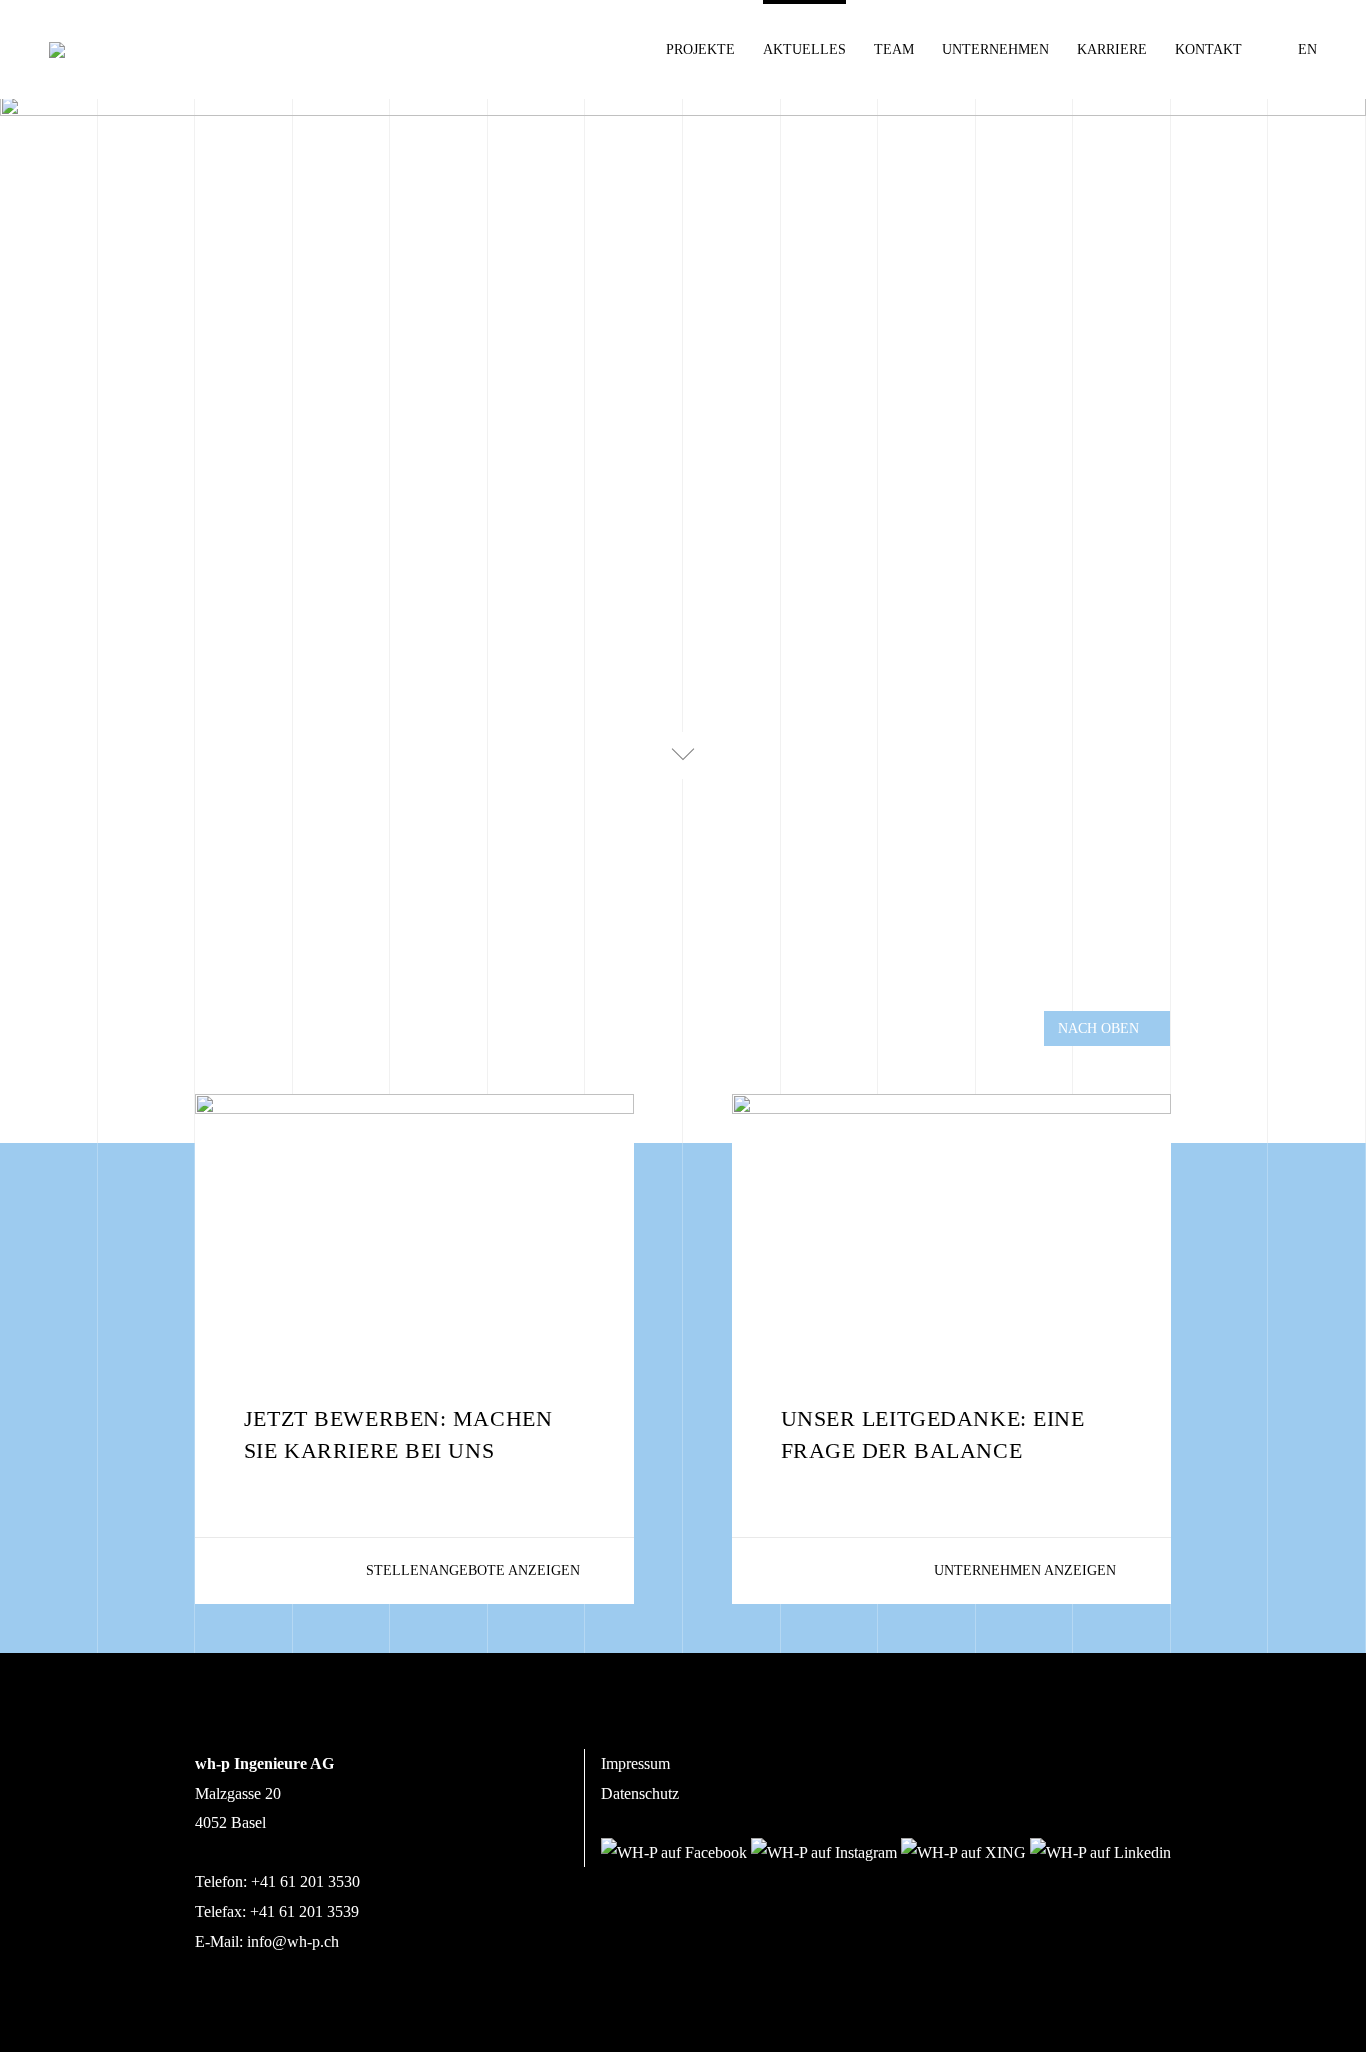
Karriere (1112, 49)
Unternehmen (995, 49)
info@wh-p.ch (293, 1941)
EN (1307, 49)
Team (894, 49)
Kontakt (1208, 49)
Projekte (700, 49)
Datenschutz (640, 1793)
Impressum (635, 1763)
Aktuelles (804, 49)
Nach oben (1098, 1028)
